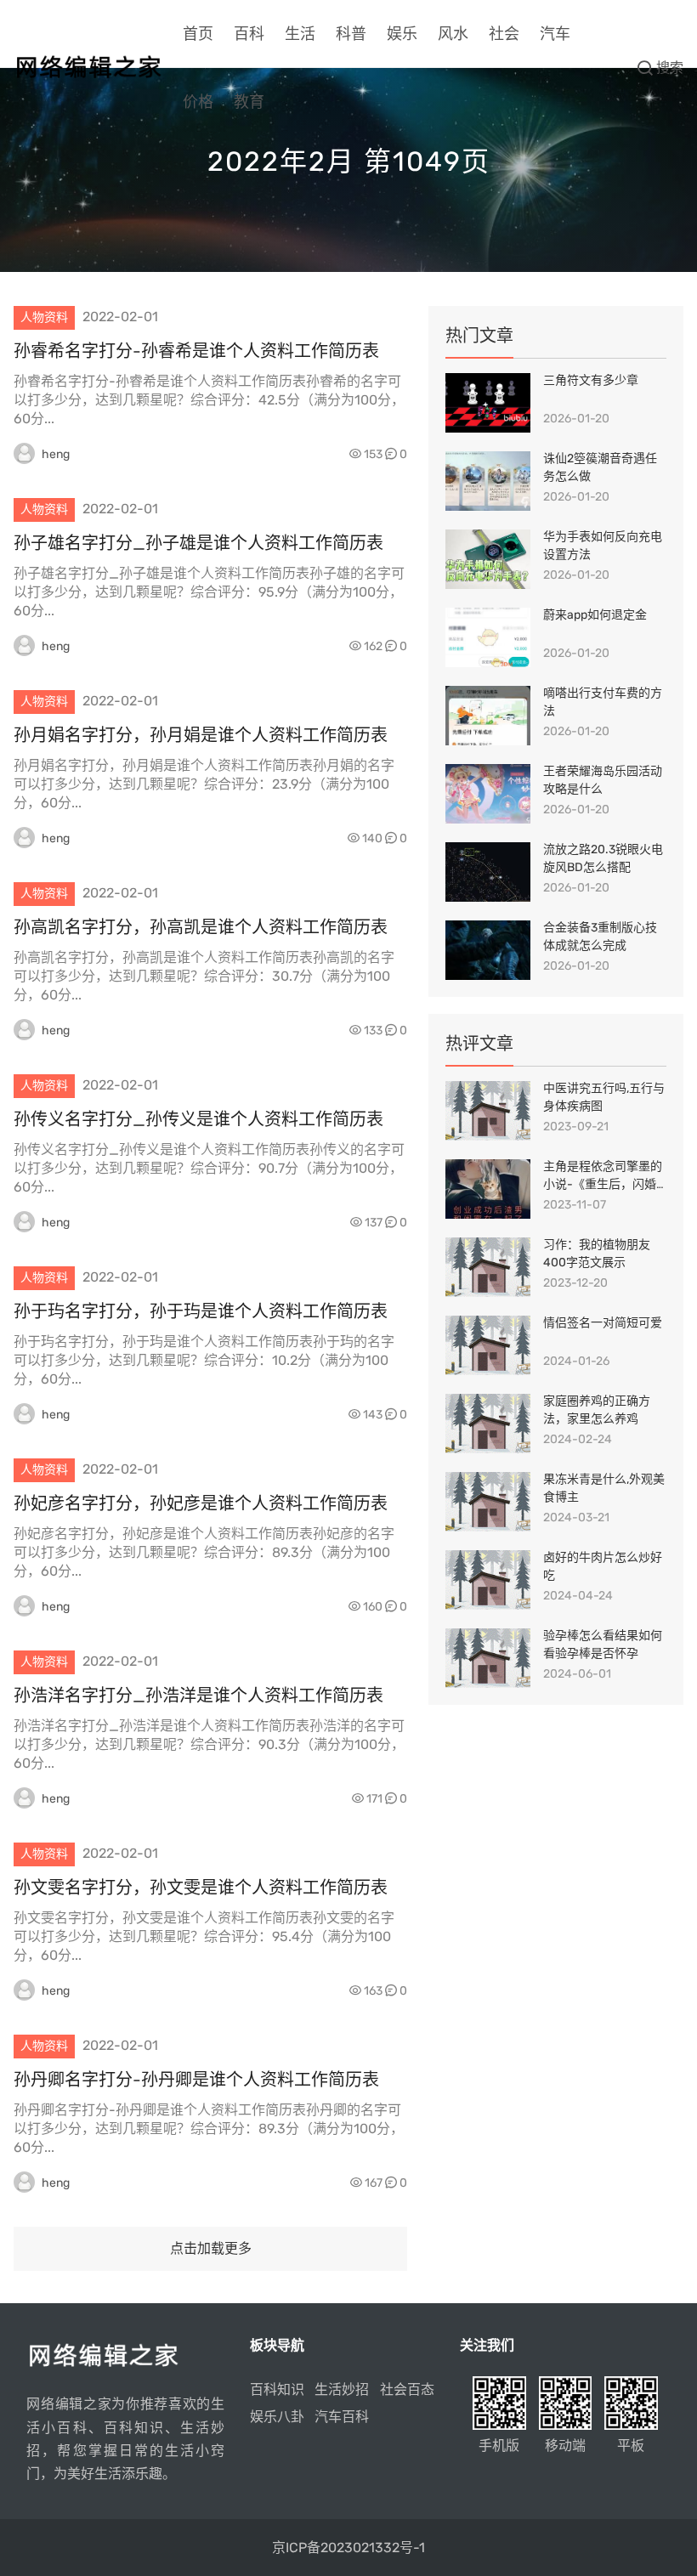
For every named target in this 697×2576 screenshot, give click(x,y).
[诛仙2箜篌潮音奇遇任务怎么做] (488, 481)
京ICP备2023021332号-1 (348, 2548)
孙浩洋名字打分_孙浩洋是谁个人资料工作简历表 (198, 1696)
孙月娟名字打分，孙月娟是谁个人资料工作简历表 (201, 735)
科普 (351, 34)
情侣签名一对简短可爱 (603, 1323)
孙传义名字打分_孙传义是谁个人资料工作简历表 (198, 1119)
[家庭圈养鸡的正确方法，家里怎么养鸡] (488, 1424)
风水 (453, 34)
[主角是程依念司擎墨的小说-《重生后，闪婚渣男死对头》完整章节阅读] (488, 1189)
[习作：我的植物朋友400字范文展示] (488, 1267)
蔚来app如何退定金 (595, 615)
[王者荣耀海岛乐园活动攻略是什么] (488, 794)
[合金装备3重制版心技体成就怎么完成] (488, 950)
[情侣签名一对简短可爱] (488, 1345)
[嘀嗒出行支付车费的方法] (488, 716)
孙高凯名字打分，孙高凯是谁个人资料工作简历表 (201, 927)
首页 (198, 34)
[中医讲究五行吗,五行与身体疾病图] (488, 1111)
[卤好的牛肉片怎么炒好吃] (488, 1580)
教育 (249, 102)
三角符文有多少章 (591, 380)
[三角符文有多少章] (488, 403)
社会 (504, 34)
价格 (198, 102)
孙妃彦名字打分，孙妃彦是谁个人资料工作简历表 (201, 1503)
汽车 (555, 34)
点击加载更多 (211, 2248)
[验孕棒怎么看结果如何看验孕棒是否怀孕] (488, 1658)
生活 (300, 34)
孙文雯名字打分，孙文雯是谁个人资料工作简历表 (201, 1888)
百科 (249, 34)
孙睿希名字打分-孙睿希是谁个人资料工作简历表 (196, 351)
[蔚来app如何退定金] (488, 637)
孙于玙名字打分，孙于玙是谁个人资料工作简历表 (201, 1311)
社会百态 (407, 2389)
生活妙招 (342, 2389)
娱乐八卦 (277, 2417)
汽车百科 (342, 2417)
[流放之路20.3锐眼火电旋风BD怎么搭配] (488, 872)
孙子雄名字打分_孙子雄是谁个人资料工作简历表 (198, 543)
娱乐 (402, 34)
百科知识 (277, 2389)
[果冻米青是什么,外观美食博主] (488, 1502)
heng (56, 454)
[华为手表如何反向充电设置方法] (488, 559)
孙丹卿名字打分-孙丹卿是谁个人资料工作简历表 (196, 2080)
